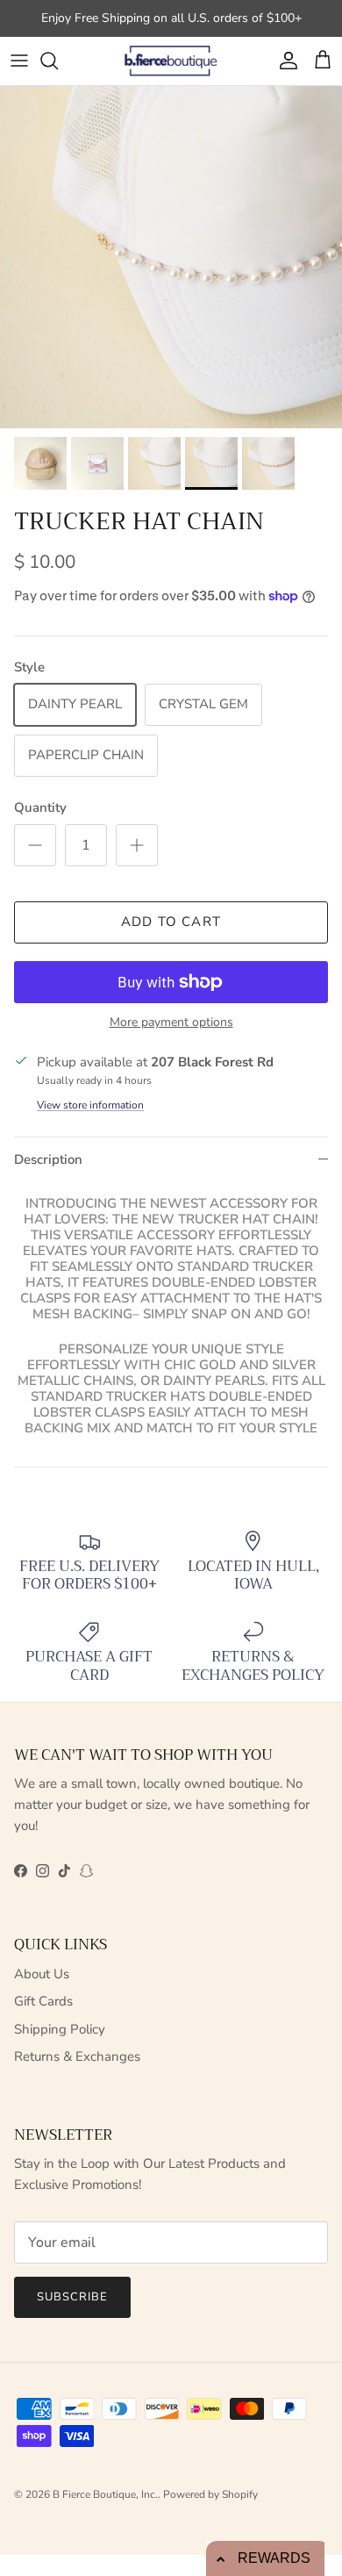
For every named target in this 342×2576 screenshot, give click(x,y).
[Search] (58, 61)
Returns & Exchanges (77, 2056)
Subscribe (72, 2297)
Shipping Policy (60, 2029)
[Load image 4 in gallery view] (171, 257)
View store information (90, 1105)
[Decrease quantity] (35, 845)
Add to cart (171, 922)
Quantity (40, 807)
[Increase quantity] (137, 845)
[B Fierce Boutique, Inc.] (171, 61)
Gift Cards (43, 2001)
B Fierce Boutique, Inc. (105, 2494)
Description (48, 1159)
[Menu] (19, 61)
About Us (42, 1974)
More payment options (171, 1023)
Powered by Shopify (210, 2494)
